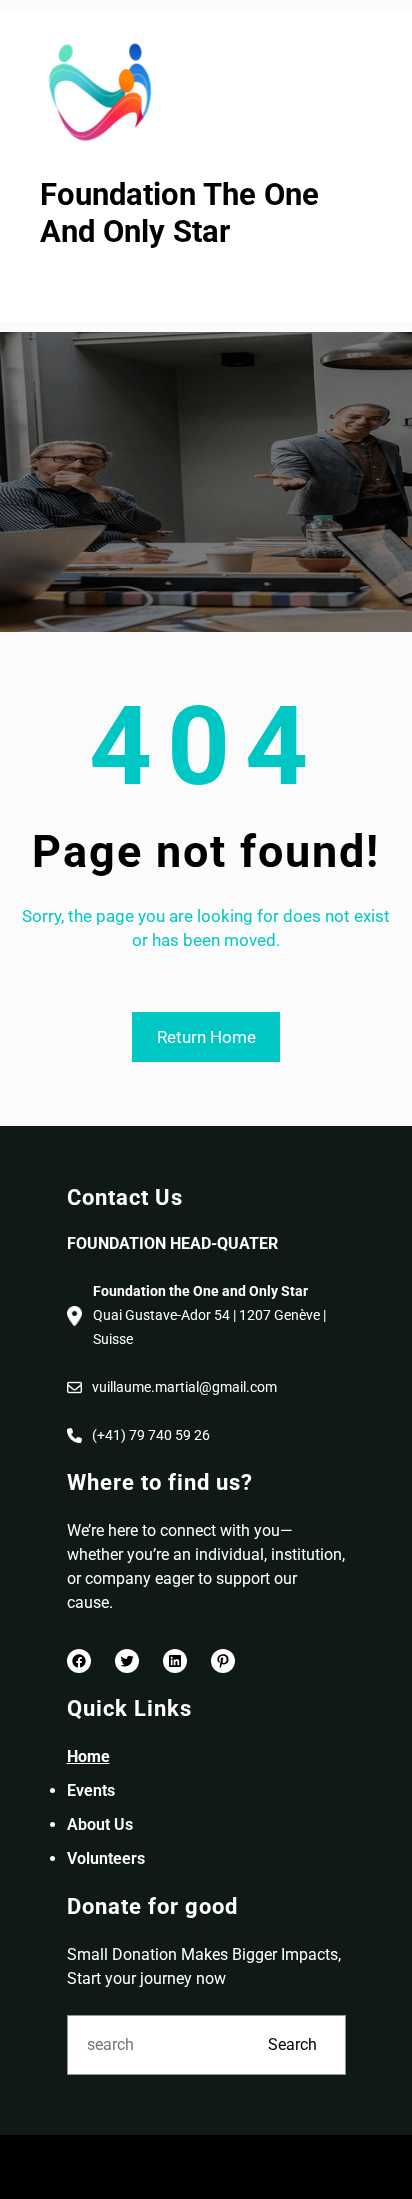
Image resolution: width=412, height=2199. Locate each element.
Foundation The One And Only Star (179, 213)
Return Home (206, 1037)
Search (292, 2044)
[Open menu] (53, 287)
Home (88, 1756)
